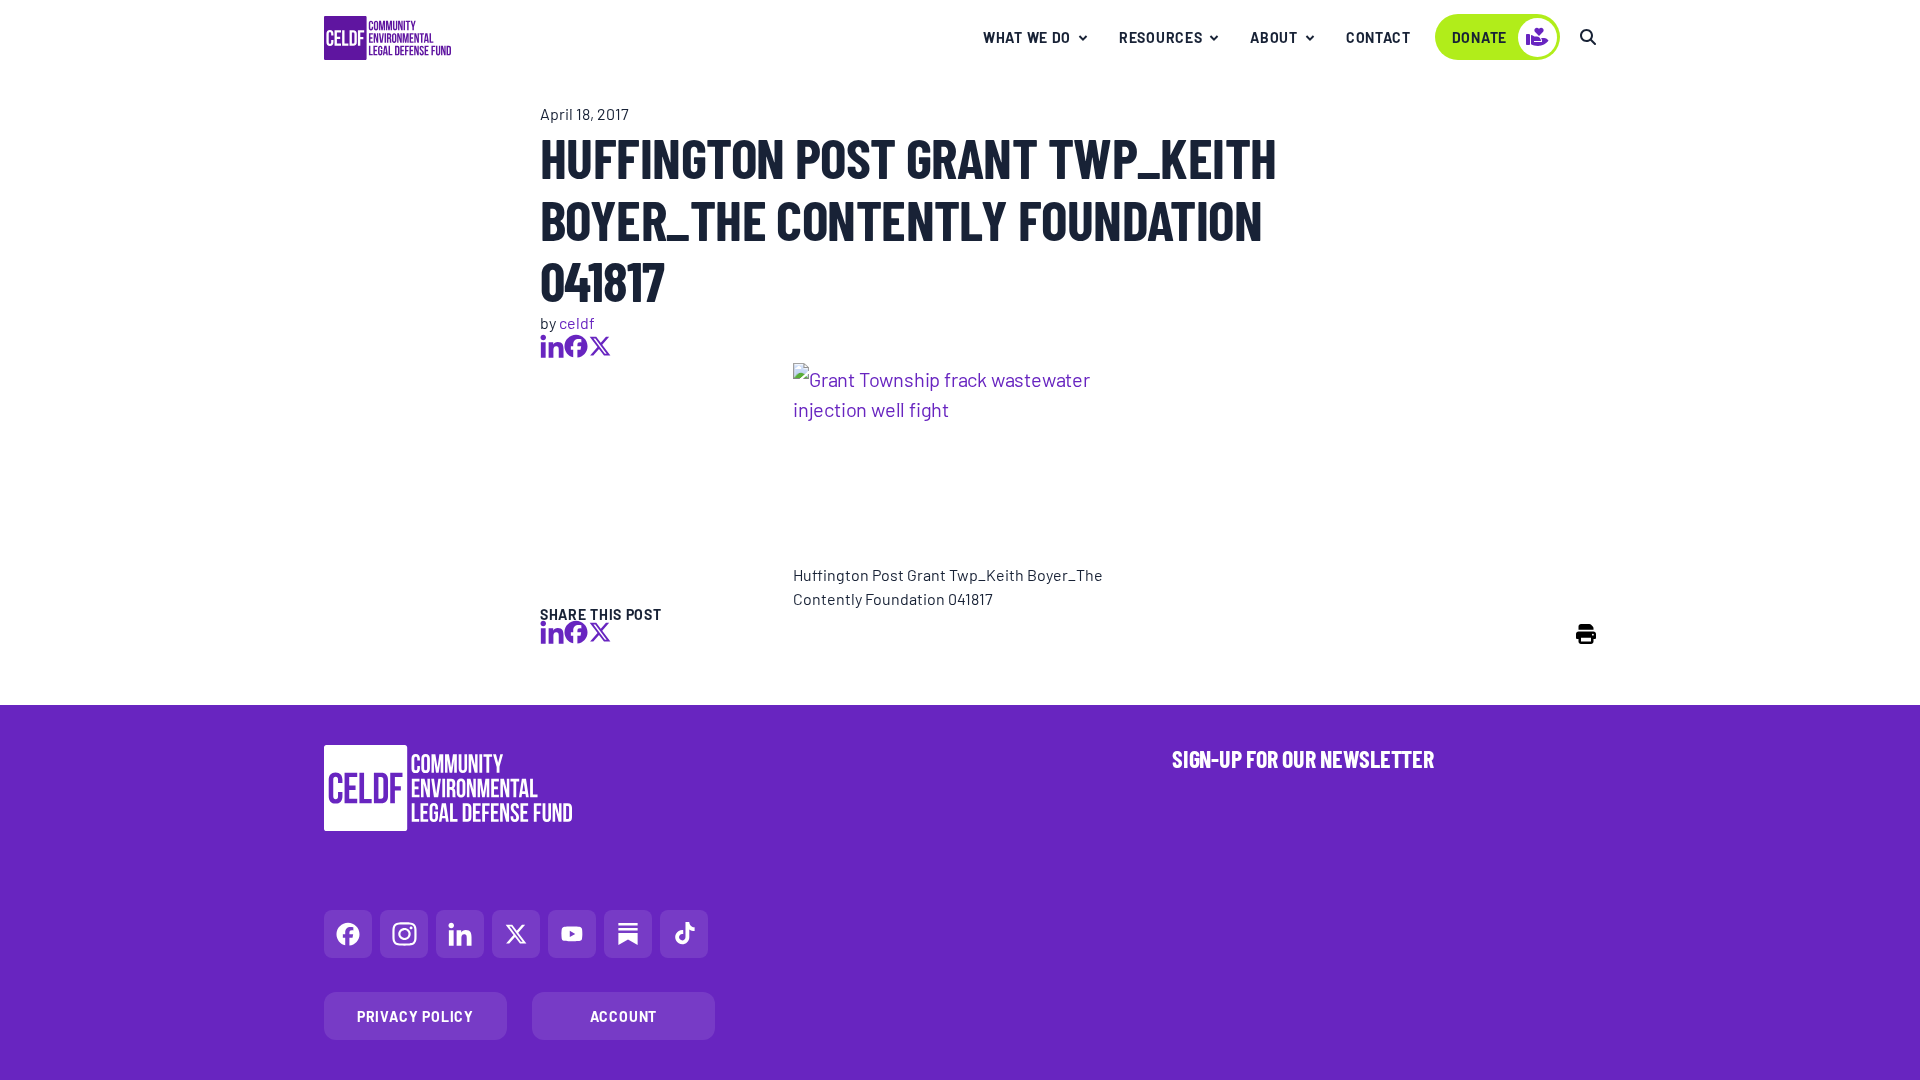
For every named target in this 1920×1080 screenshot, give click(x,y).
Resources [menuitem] (1160, 37)
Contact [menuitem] (1378, 37)
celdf (577, 322)
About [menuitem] (1274, 37)
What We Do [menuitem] (1027, 37)
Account (624, 1016)
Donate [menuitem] (1479, 37)
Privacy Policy (415, 1016)
